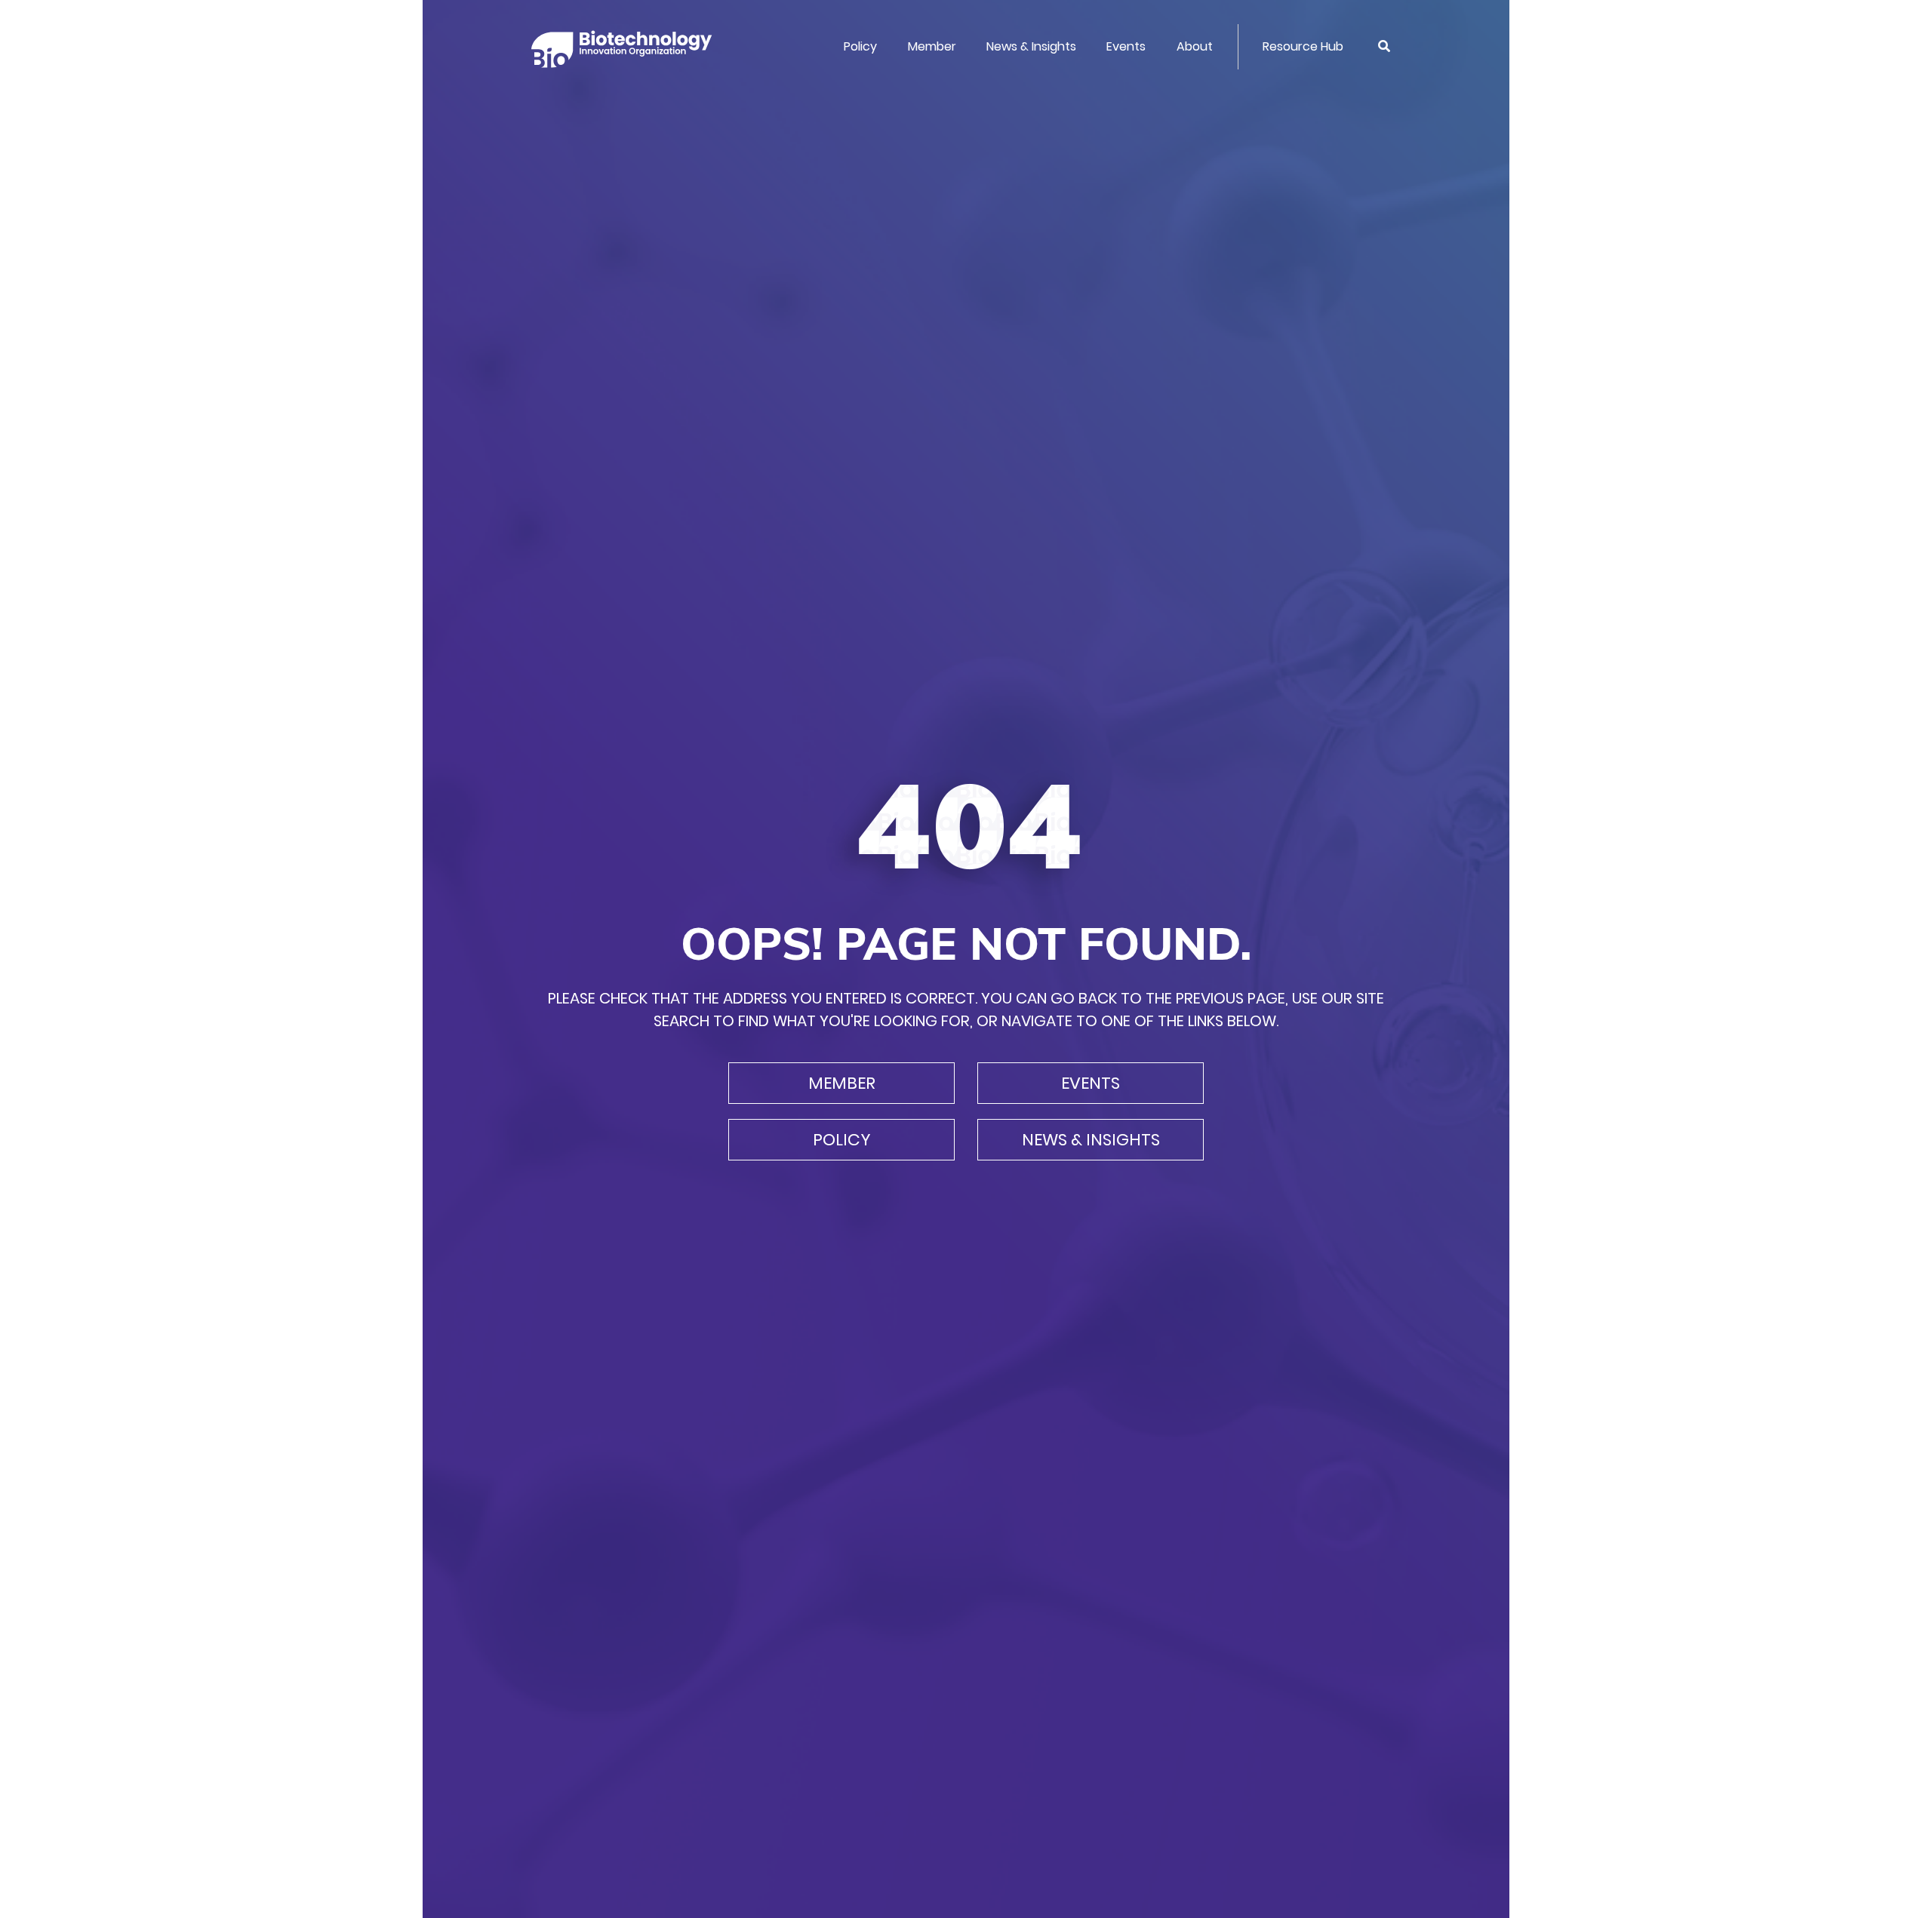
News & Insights (1031, 46)
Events (1126, 46)
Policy (860, 46)
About (1195, 46)
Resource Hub (1303, 46)
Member (932, 46)
